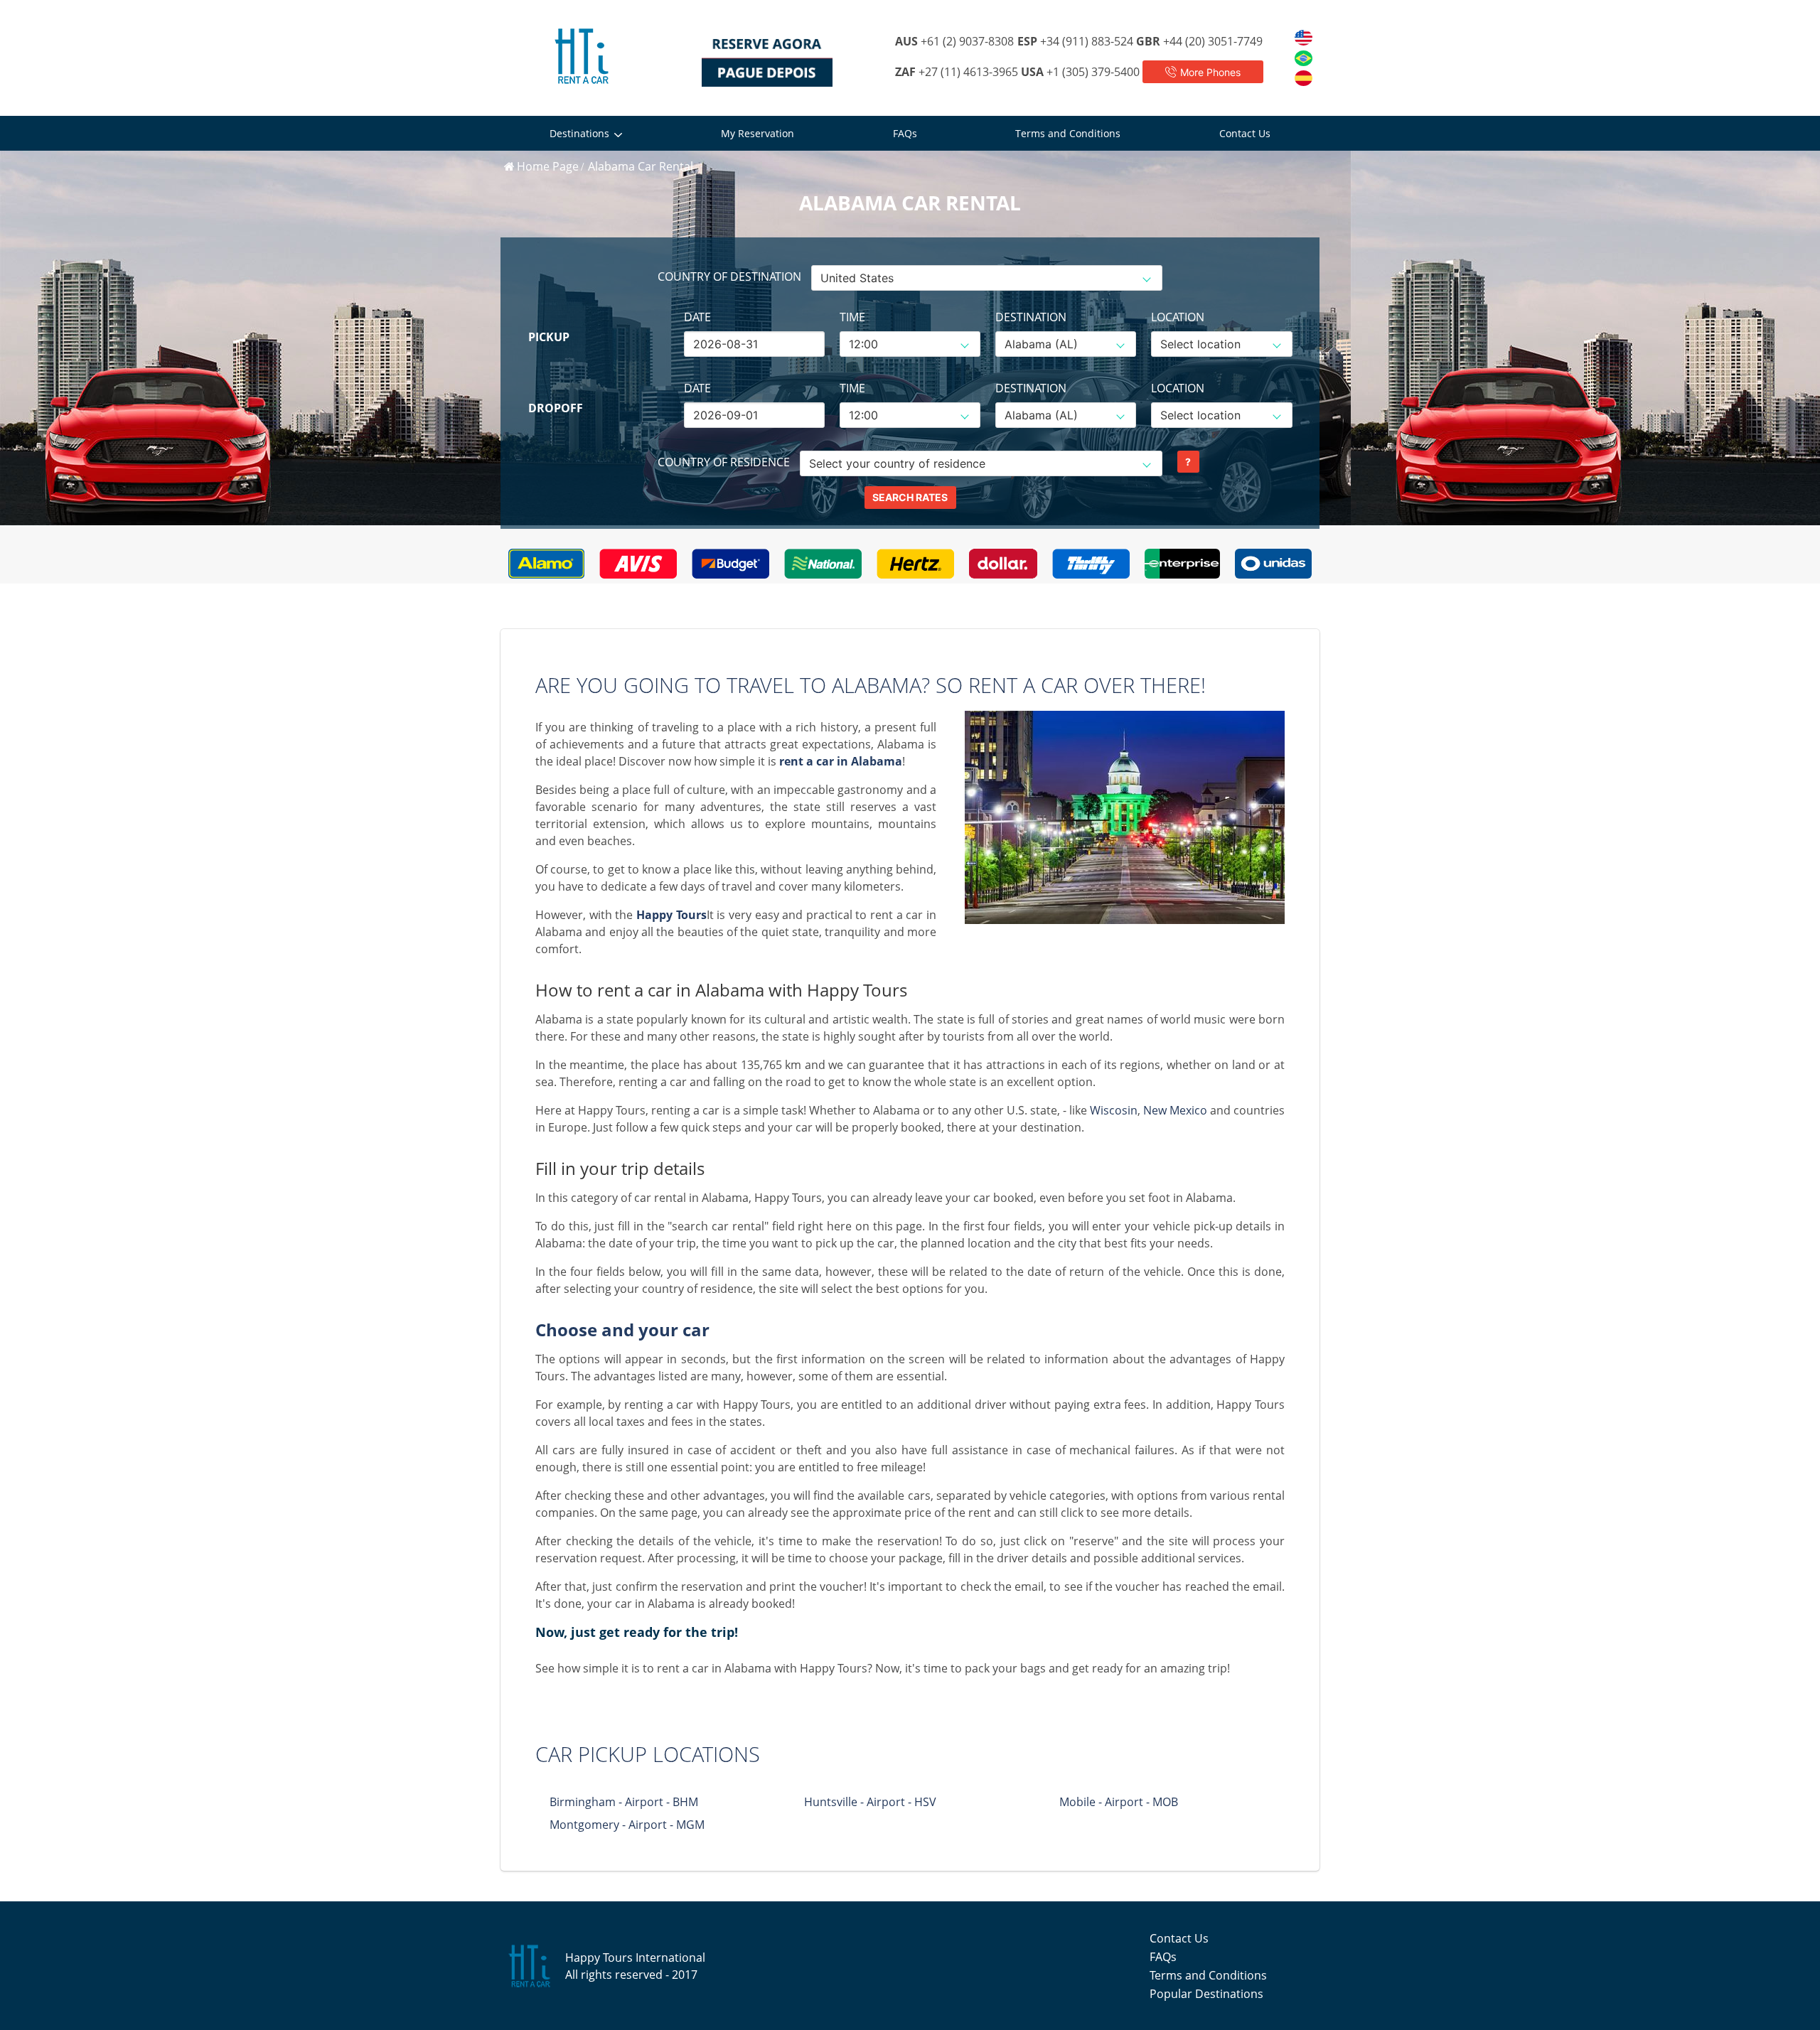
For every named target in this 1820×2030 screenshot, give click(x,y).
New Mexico (1175, 1110)
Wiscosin (1114, 1110)
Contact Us (1245, 133)
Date (697, 317)
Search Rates (910, 497)
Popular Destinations (1206, 1994)
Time (852, 317)
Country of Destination (729, 276)
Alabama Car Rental (641, 166)
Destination (1031, 317)
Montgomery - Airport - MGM (627, 1825)
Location (1178, 317)
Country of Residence (724, 462)
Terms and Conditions (1068, 133)
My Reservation (758, 133)
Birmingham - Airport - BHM (624, 1802)
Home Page (548, 166)
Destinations (579, 133)
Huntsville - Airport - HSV (870, 1802)
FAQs (905, 133)
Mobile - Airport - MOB (1119, 1802)
